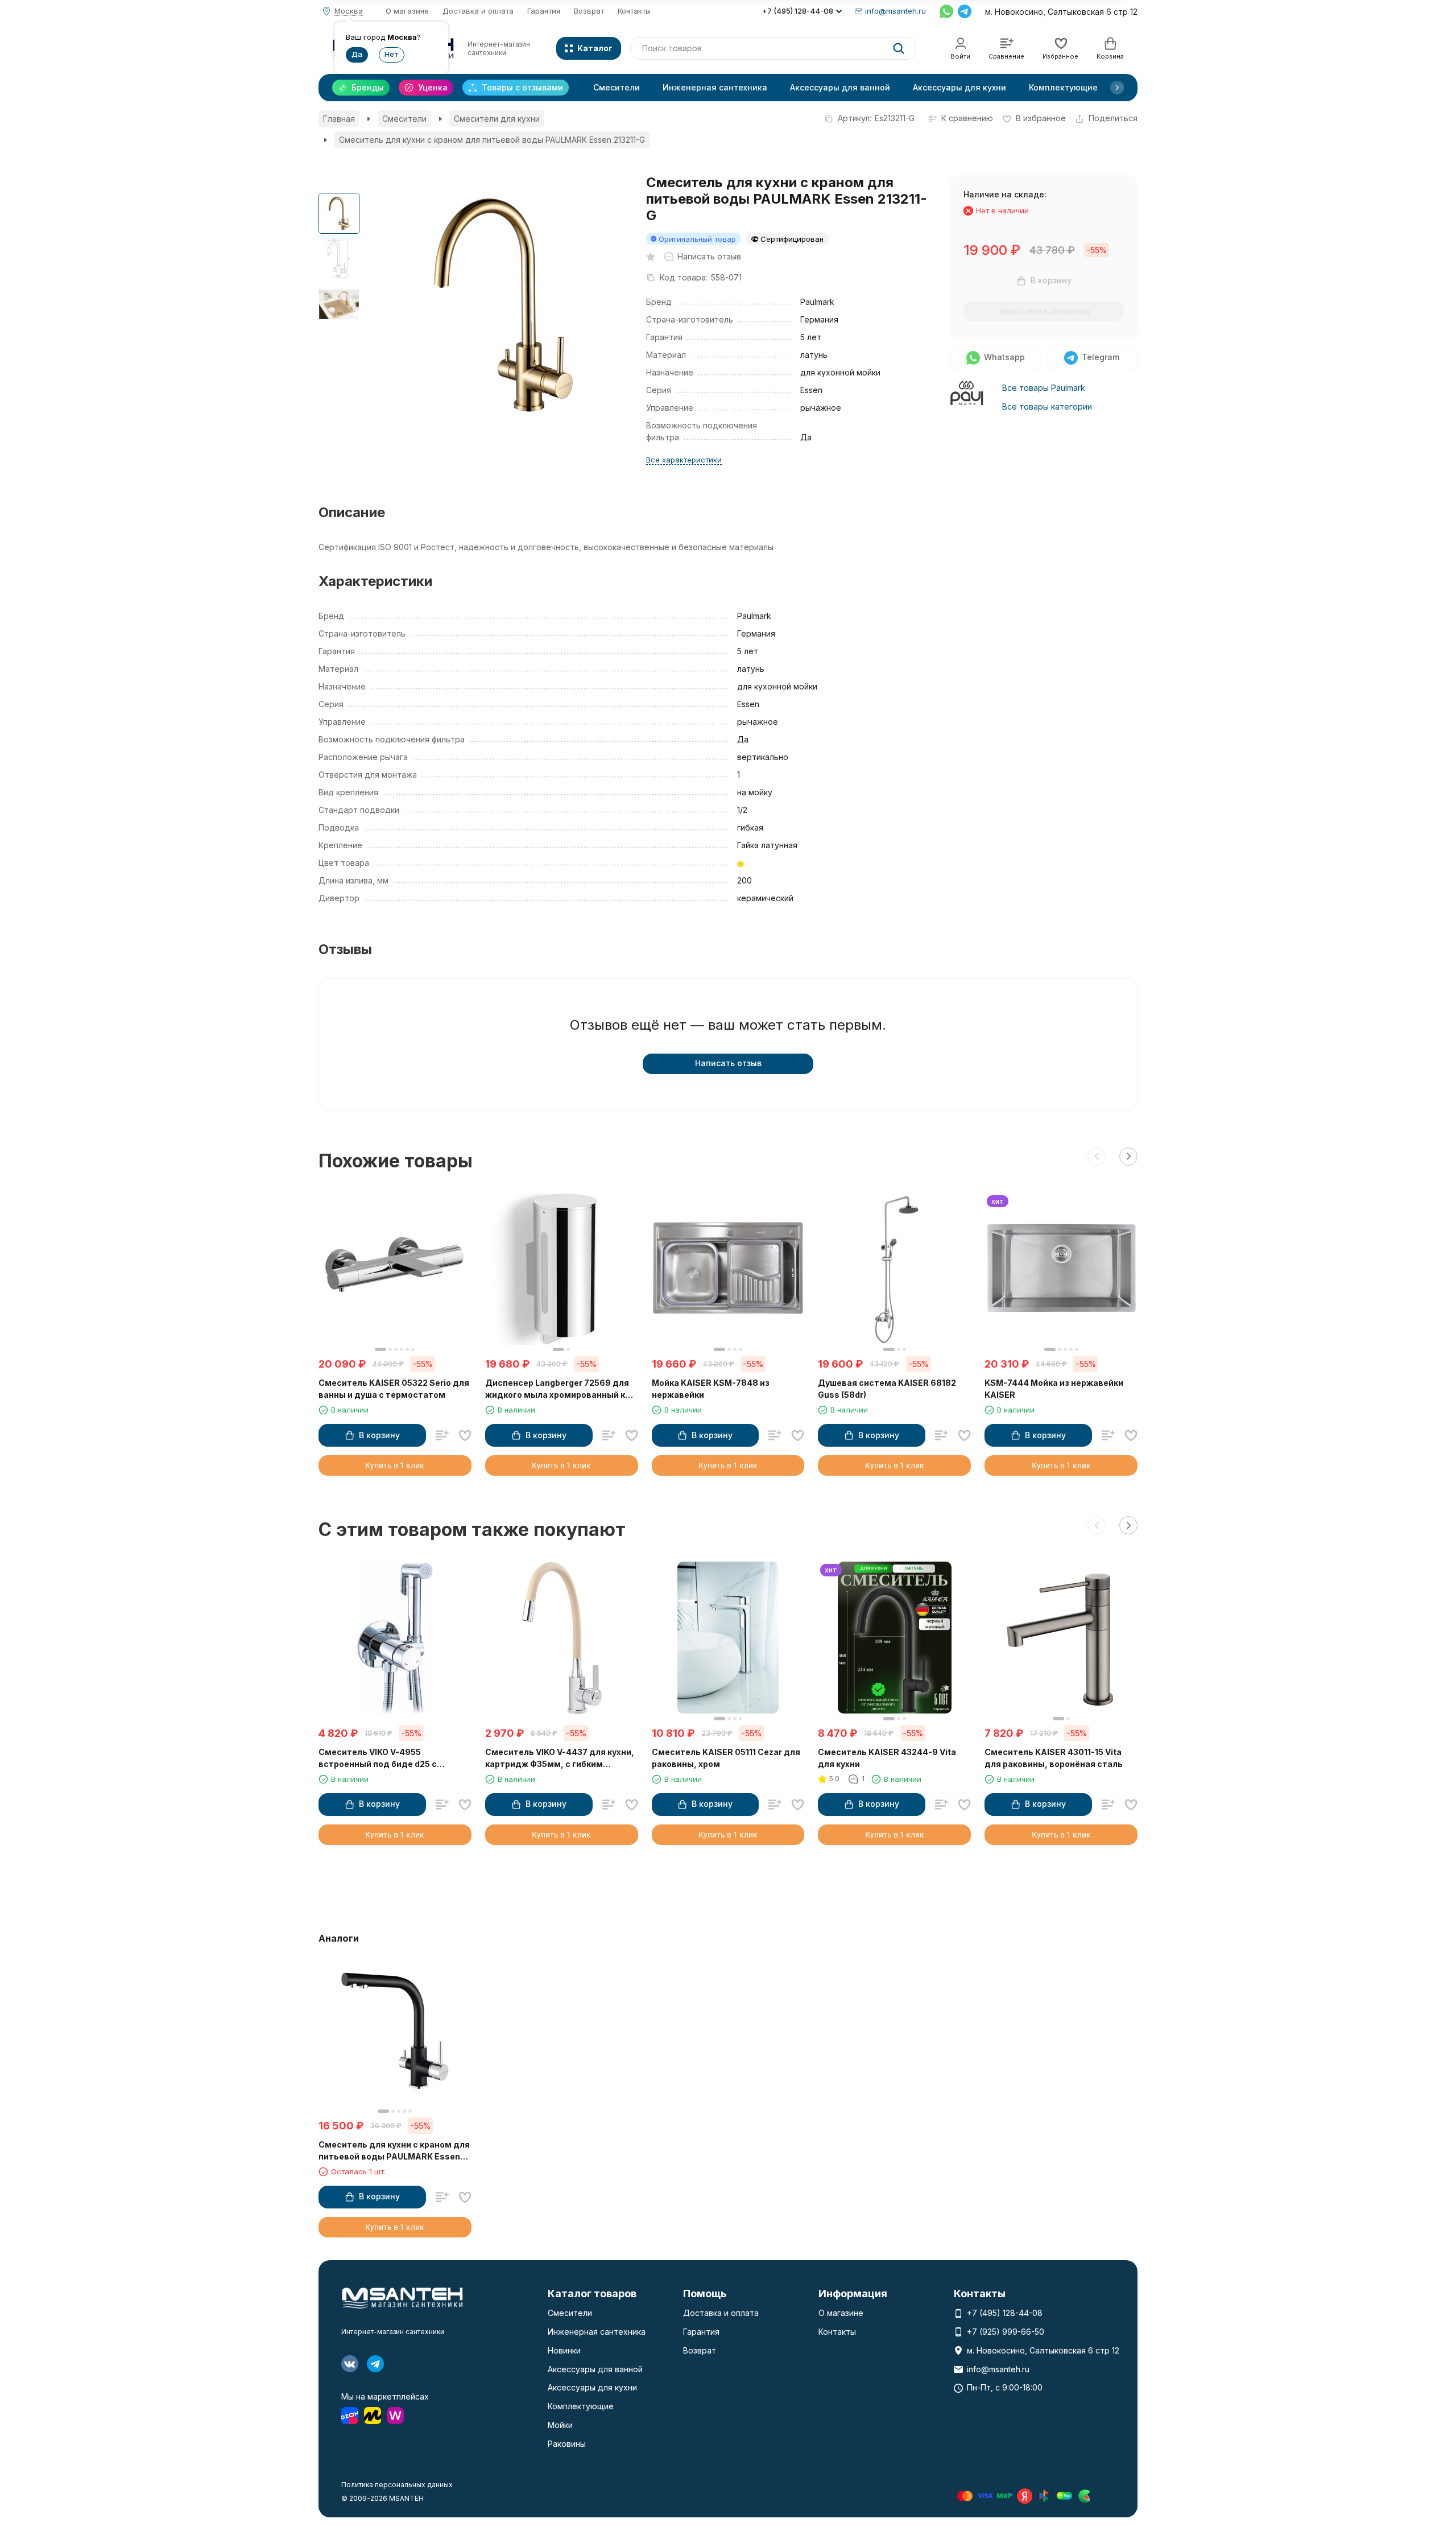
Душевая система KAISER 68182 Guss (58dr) (887, 1389)
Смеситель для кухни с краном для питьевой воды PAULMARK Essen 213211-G (492, 140)
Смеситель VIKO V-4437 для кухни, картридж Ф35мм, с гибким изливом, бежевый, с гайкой (560, 1758)
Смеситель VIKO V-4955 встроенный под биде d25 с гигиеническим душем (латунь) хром (386, 1758)
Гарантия (544, 11)
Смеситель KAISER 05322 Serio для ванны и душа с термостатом (394, 1389)
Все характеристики (684, 460)
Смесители (617, 87)
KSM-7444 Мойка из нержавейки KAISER (1054, 1389)
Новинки (564, 2350)
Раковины (567, 2444)
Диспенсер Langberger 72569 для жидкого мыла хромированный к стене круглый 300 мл (557, 1389)
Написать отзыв (728, 1063)
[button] (1117, 88)
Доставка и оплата (478, 11)
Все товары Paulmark (1044, 388)
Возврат (589, 11)
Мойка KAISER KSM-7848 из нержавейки (711, 1389)
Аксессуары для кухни (959, 87)
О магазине (407, 11)
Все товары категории (1047, 406)
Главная (339, 119)
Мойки (560, 2425)
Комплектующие (1063, 87)
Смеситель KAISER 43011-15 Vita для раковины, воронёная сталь (1054, 1758)
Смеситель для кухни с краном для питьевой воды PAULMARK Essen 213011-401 (394, 2151)
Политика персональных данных (397, 2485)
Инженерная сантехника (715, 87)
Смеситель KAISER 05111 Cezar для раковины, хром (726, 1758)
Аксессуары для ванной (840, 87)
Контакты (634, 11)
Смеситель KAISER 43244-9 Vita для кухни (887, 1758)
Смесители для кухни (497, 119)
